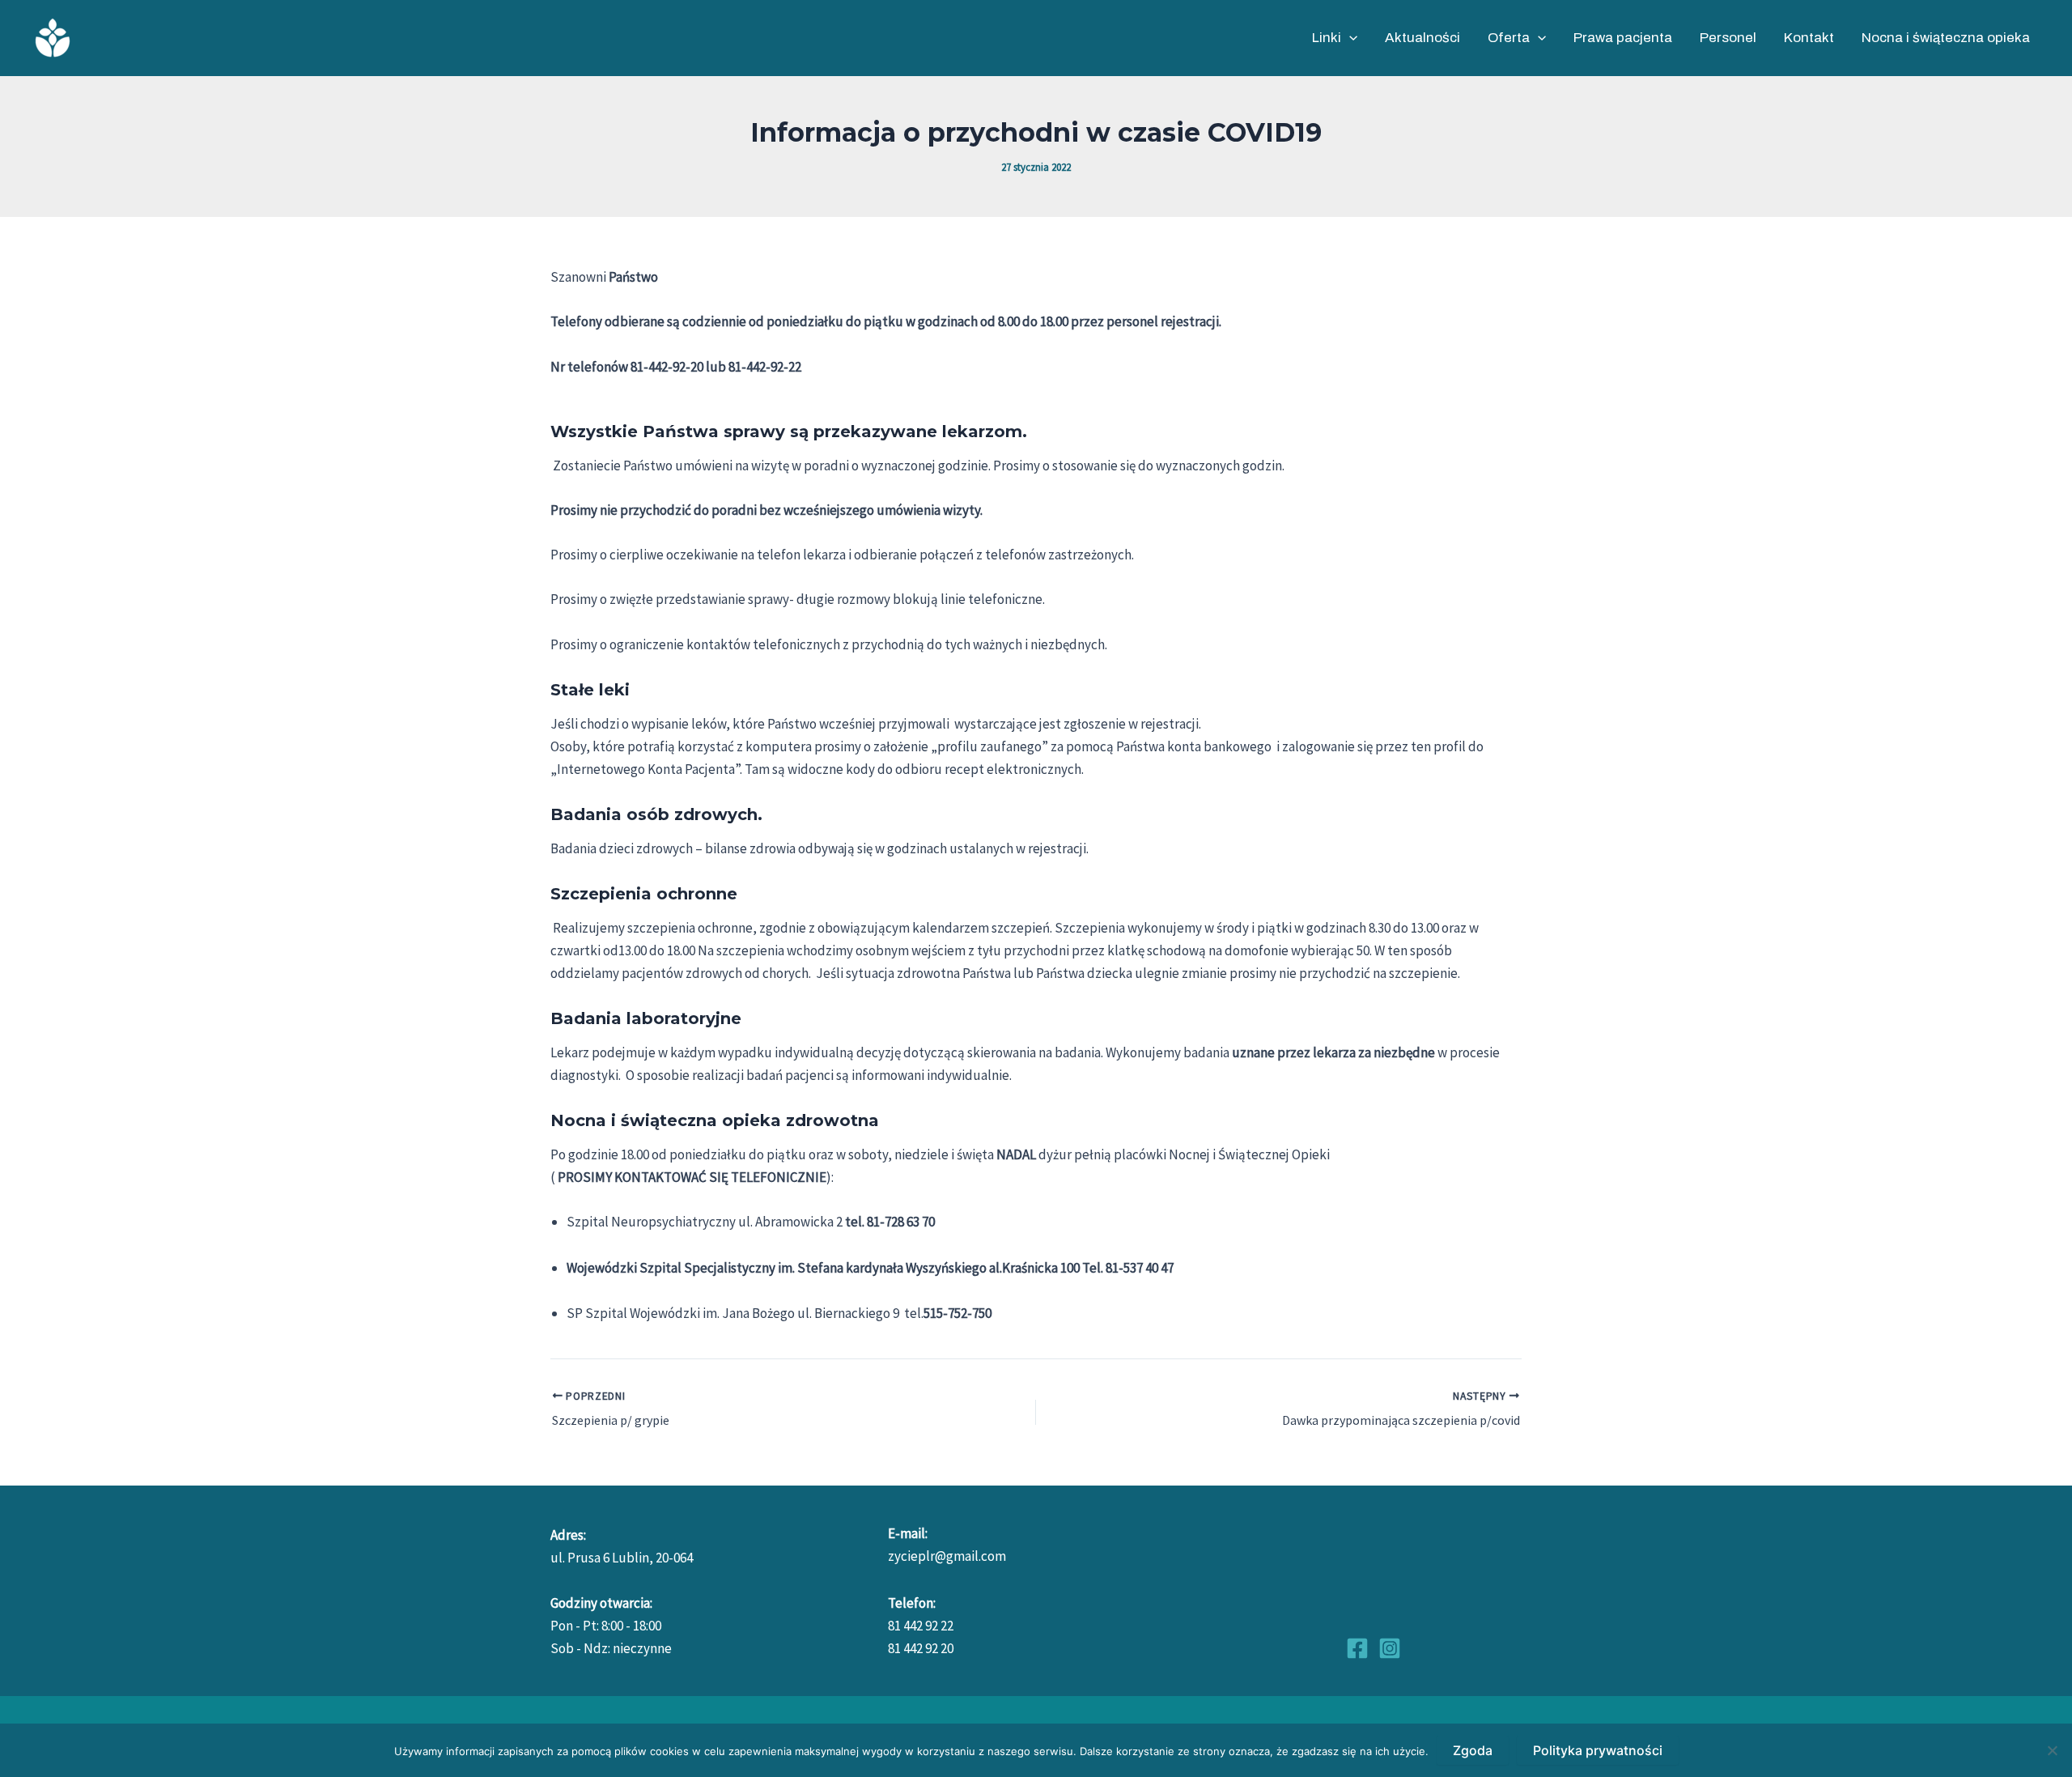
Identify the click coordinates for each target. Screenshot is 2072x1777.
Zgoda (1473, 1750)
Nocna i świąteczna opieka (1946, 38)
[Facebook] (1357, 1648)
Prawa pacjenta (1623, 38)
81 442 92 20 (921, 1648)
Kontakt (1809, 38)
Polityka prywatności (1598, 1750)
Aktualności (1422, 38)
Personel (1728, 38)
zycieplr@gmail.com (947, 1556)
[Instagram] (1390, 1648)
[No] (2052, 1750)
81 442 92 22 (921, 1626)
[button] (1349, 38)
